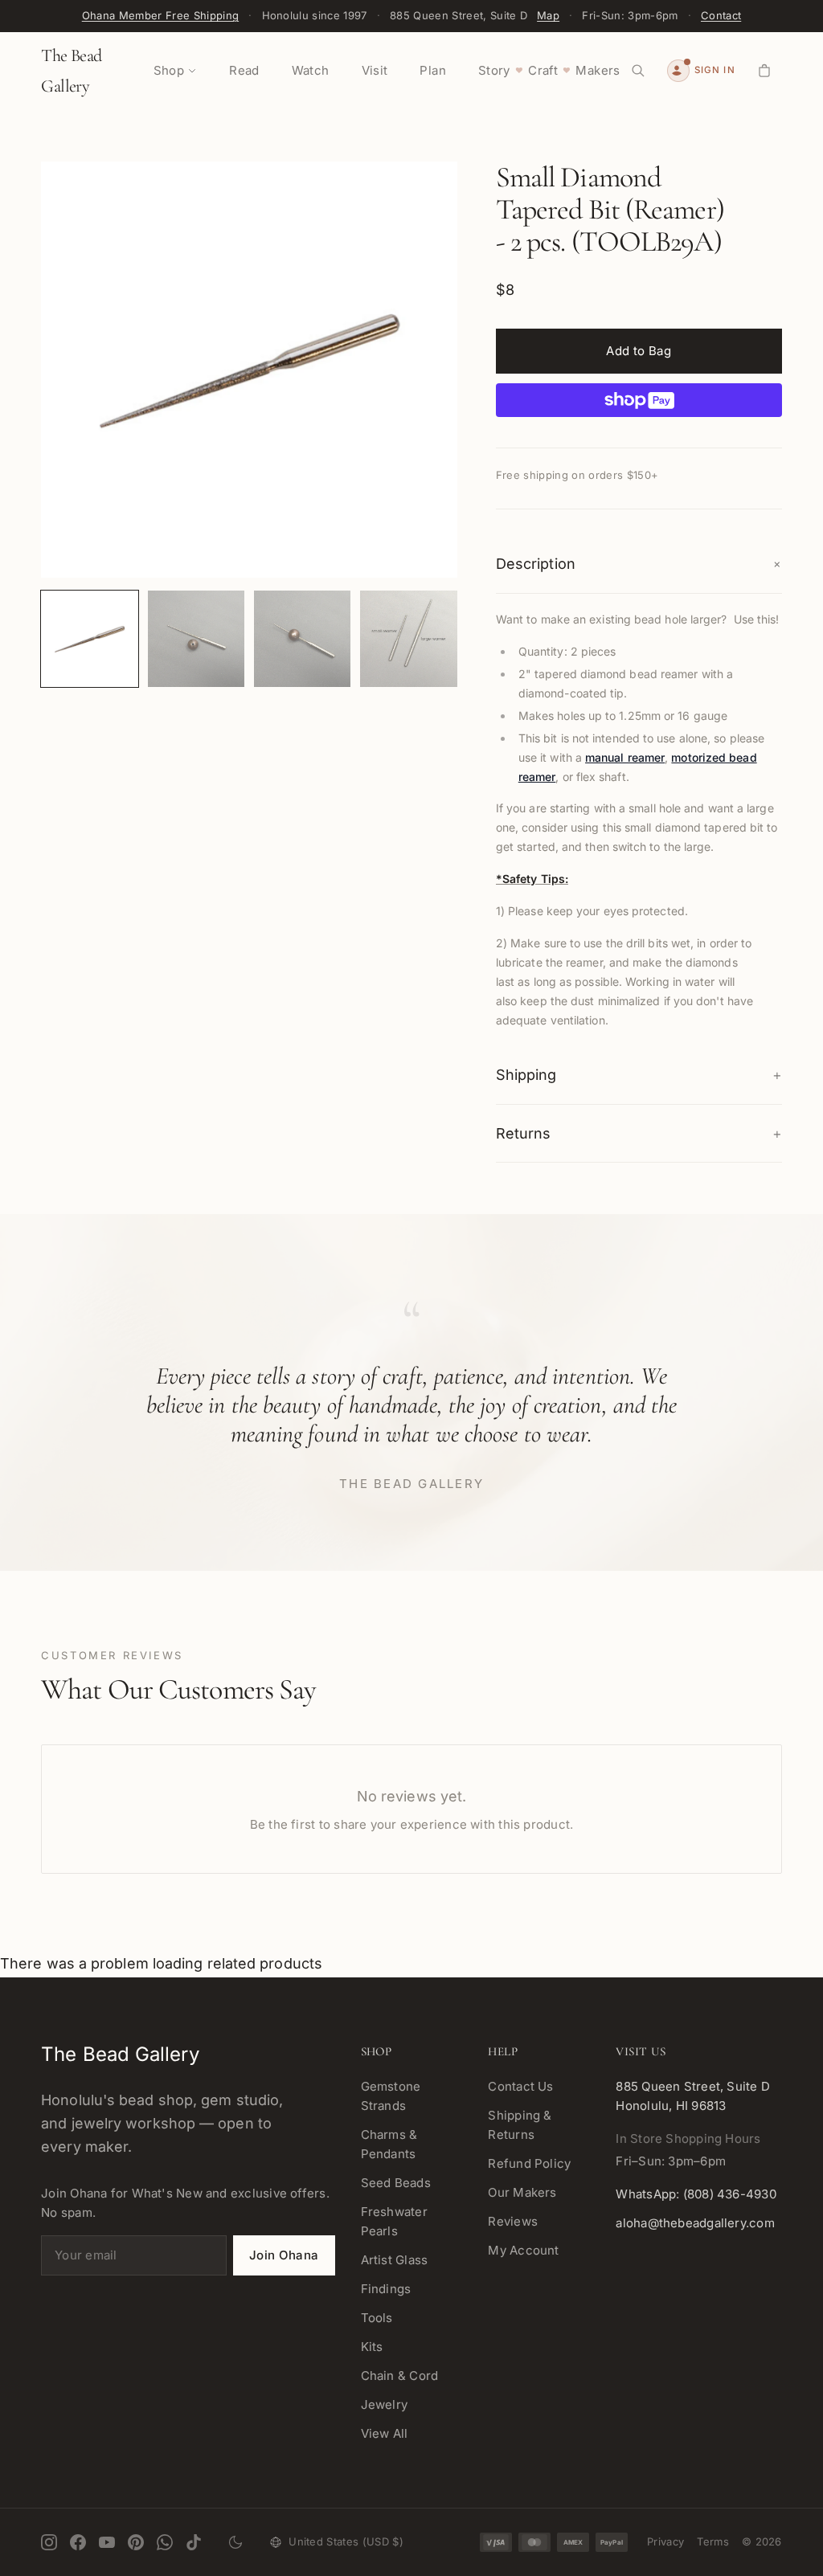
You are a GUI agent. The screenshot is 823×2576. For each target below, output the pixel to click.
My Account (523, 2250)
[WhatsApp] (165, 2542)
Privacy (665, 2541)
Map (548, 15)
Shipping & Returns (520, 2125)
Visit (375, 70)
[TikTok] (194, 2542)
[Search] (638, 71)
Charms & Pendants (389, 2144)
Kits (372, 2347)
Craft (543, 70)
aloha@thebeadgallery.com (695, 2223)
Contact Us (520, 2086)
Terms (713, 2541)
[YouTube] (107, 2542)
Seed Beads (396, 2183)
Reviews (513, 2221)
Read (244, 70)
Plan (433, 70)
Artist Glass (395, 2260)
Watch (311, 70)
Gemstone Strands (391, 2096)
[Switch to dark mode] (235, 2542)
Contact (721, 15)
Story (494, 70)
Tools (377, 2318)
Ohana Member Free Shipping (160, 15)
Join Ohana (284, 2255)
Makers (598, 70)
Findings (386, 2289)
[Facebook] (78, 2542)
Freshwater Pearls (394, 2221)
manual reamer (625, 757)
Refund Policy (529, 2163)
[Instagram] (49, 2542)
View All (385, 2433)
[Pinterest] (136, 2542)
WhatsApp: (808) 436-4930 (696, 2194)
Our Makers (522, 2192)
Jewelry (385, 2404)
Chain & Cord (400, 2376)
